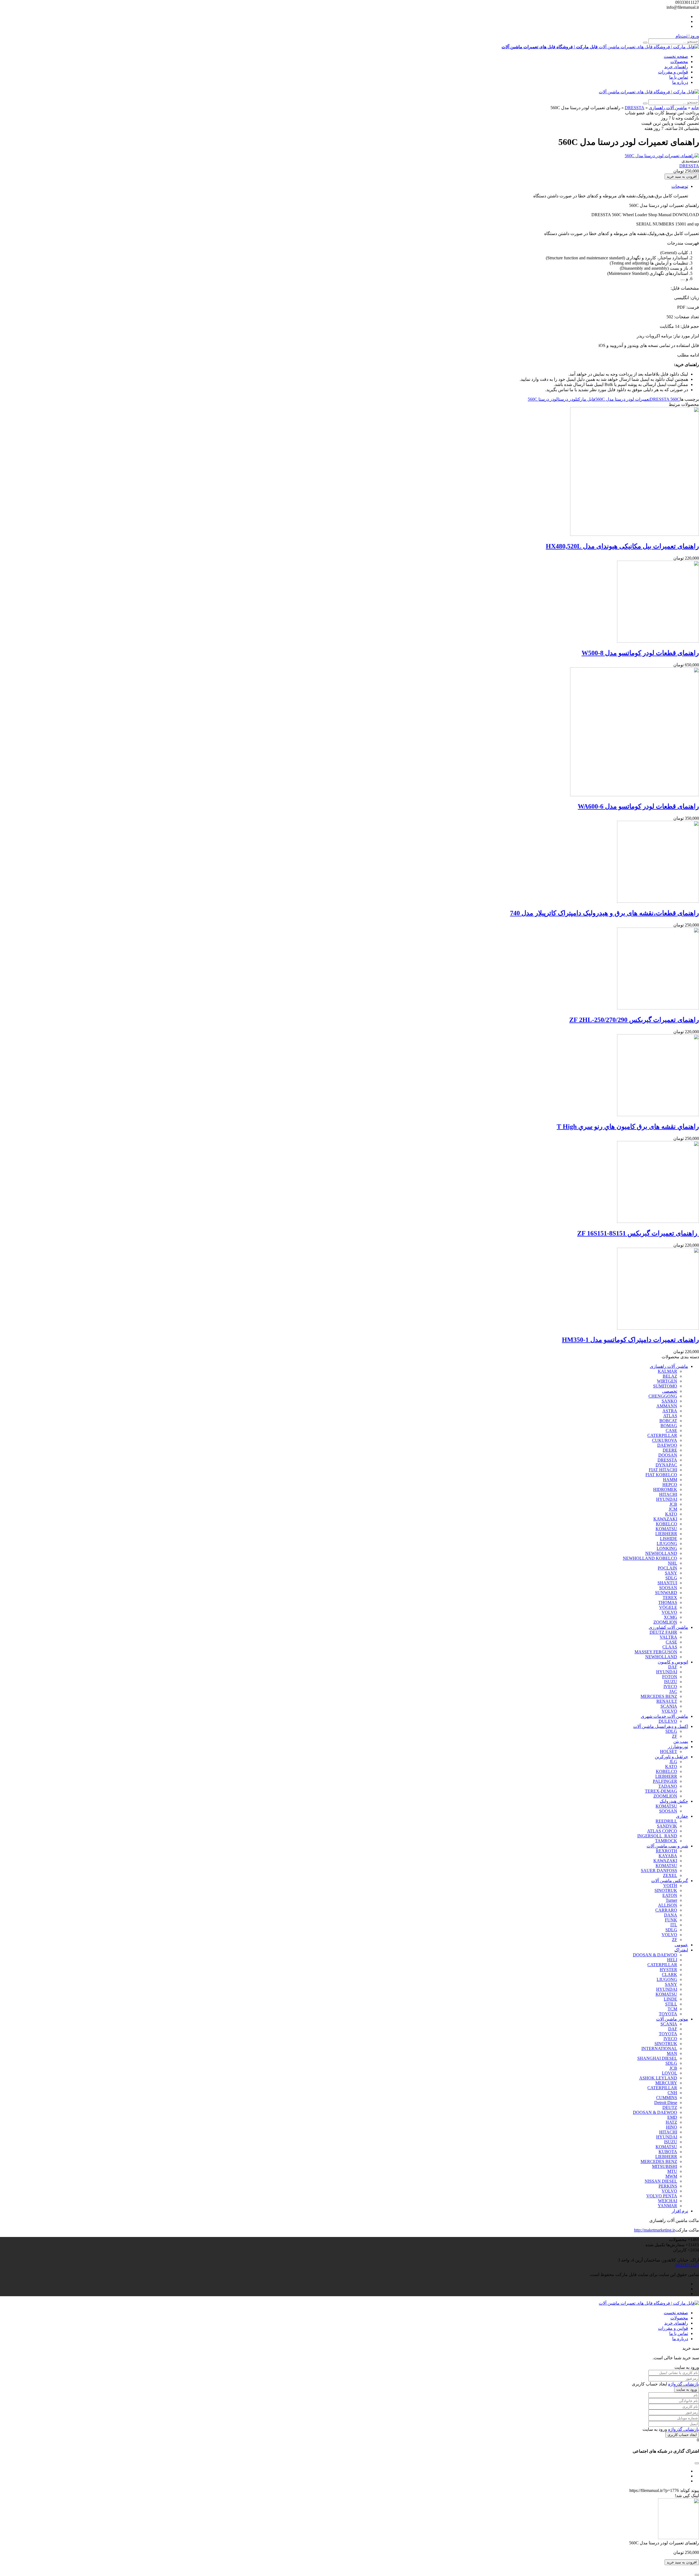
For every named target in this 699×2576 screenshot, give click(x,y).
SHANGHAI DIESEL (657, 2058)
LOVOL (670, 2073)
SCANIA (669, 1706)
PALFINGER (665, 1781)
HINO (672, 2127)
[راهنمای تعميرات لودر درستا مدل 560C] (662, 156)
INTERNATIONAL (659, 2048)
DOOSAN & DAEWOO (655, 1955)
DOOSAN (668, 1455)
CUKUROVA (665, 1440)
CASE (671, 1430)
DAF (673, 1667)
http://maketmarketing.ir (654, 2230)
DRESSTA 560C (665, 399)
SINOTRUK (666, 1890)
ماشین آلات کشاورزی (668, 1627)
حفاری (682, 1816)
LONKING (667, 1548)
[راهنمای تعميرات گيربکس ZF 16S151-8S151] (658, 1221)
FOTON (670, 1677)
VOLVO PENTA (662, 2196)
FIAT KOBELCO (661, 1475)
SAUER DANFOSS (659, 1871)
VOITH (670, 1886)
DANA (671, 1915)
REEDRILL (666, 1821)
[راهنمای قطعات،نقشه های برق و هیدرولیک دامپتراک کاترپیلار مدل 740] (658, 901)
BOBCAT (668, 1421)
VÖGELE (668, 1607)
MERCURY (666, 2083)
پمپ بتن (681, 1741)
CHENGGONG (663, 1396)
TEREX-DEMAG (661, 1791)
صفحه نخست (676, 56)
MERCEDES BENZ (659, 1696)
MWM (671, 2176)
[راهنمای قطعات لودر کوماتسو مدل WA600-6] (635, 795)
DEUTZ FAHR (663, 1632)
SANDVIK (667, 1826)
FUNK (671, 1920)
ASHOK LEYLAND (658, 2078)
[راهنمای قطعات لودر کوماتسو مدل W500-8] (658, 641)
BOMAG (669, 1426)
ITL (674, 1925)
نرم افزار (680, 2211)
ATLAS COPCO (662, 1831)
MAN (672, 2053)
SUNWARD (666, 1593)
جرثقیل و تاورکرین (671, 1757)
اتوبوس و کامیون (673, 1662)
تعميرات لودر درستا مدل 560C (623, 399)
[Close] (697, 2575)
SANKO (669, 1401)
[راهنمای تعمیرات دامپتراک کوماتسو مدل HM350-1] (658, 1328)
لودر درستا (567, 399)
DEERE (670, 1450)
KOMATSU (666, 1529)
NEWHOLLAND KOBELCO (650, 1558)
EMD (672, 2117)
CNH (672, 2093)
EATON (670, 1895)
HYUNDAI (667, 1499)
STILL (671, 2004)
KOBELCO (667, 1524)
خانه (695, 108)
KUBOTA (668, 2152)
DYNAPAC (666, 1465)
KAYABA (668, 1856)
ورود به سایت (687, 2389)
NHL (673, 1563)
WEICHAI (668, 2201)
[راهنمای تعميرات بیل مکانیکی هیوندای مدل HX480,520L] (635, 534)
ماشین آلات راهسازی (668, 108)
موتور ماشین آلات (672, 2019)
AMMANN (667, 1406)
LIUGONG (667, 1543)
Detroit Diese (666, 2103)
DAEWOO (667, 1445)
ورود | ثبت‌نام (687, 36)
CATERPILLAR (662, 1435)
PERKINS (668, 2186)
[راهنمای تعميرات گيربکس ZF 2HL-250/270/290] (658, 1008)
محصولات (679, 62)
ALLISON (668, 1905)
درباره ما (680, 82)
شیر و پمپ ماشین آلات (667, 1846)
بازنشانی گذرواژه (684, 2384)
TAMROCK (666, 1841)
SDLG (671, 1578)
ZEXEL (670, 1875)
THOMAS (668, 1602)
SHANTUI (667, 1583)
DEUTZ (670, 2107)
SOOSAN (668, 1588)
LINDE (670, 1999)
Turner (671, 1900)
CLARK (670, 1975)
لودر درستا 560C (543, 399)
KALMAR (667, 1371)
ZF (675, 1736)
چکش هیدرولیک (674, 1801)
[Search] (645, 43)
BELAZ (670, 1376)
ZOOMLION (665, 1622)
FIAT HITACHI (663, 1470)
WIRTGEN (667, 1381)
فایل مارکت (586, 399)
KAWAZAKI (665, 1519)
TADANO (668, 1786)
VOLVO (669, 1612)
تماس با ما (679, 77)
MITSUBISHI (665, 2166)
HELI (672, 1960)
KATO (671, 1514)
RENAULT (667, 1701)
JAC (673, 1691)
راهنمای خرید (676, 67)
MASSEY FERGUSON (656, 1652)
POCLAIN (667, 1568)
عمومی (681, 1945)
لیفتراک (681, 1950)
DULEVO (668, 1721)
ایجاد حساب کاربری (682, 2435)
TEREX (670, 1598)
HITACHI (668, 1494)
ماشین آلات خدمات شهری (664, 1716)
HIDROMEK (665, 1489)
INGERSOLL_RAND (657, 1836)
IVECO (670, 1687)
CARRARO (666, 1910)
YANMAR (667, 2206)
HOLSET (669, 1751)
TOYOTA (668, 2014)
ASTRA (670, 1411)
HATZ (671, 2122)
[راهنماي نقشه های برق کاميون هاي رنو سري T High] (658, 1115)
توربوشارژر (678, 1747)
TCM (672, 2009)
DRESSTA (635, 108)
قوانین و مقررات (673, 72)
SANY (671, 1573)
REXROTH (667, 1851)
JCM (673, 1509)
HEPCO (670, 1485)
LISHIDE (669, 1539)
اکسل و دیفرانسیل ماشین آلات (661, 1726)
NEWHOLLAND (661, 1553)
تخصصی (670, 1391)
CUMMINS (667, 2098)
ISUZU (671, 1682)
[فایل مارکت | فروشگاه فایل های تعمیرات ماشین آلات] (649, 92)
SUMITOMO (665, 1386)
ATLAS (670, 1416)
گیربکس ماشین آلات (670, 1881)
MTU (672, 2171)
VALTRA (668, 1637)
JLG (673, 1762)
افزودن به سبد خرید (682, 176)
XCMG (670, 1617)
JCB (673, 1504)
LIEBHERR (666, 1534)
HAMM (670, 1480)
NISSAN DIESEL (661, 2181)
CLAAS (670, 1647)
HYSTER (668, 1970)
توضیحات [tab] (680, 186)
